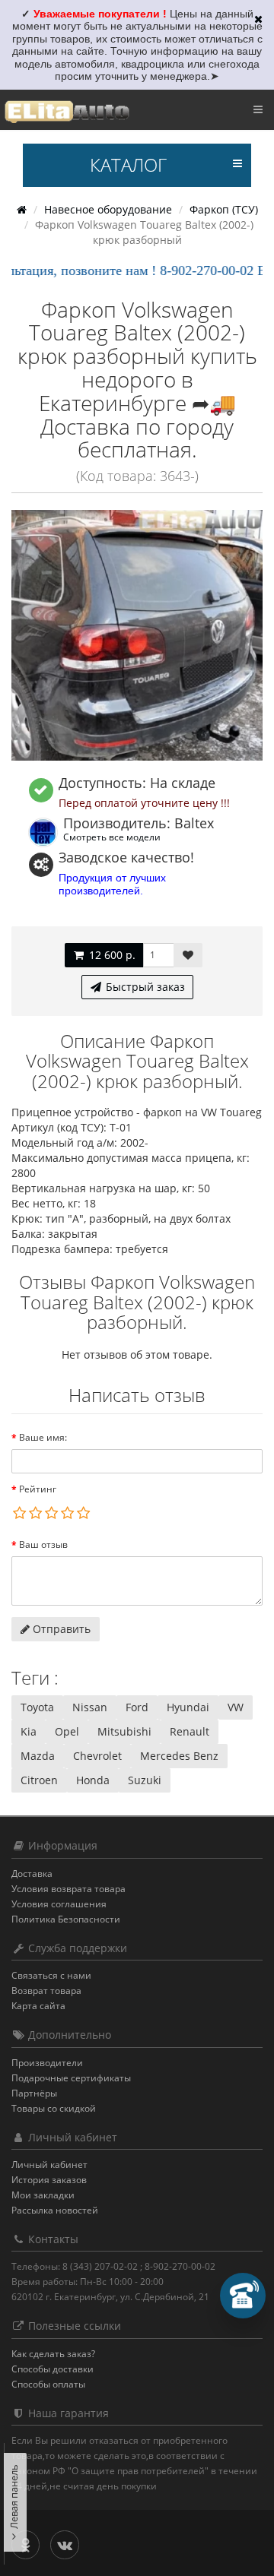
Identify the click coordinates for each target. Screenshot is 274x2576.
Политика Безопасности (66, 1919)
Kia (29, 1731)
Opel (67, 1731)
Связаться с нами (51, 1975)
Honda (93, 1780)
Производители (47, 2063)
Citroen (39, 1780)
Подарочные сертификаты (71, 2078)
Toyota (37, 1707)
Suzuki (145, 1780)
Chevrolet (97, 1756)
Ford (137, 1707)
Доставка (32, 1873)
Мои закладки (43, 2195)
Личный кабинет (49, 2165)
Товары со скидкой (54, 2108)
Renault (190, 1731)
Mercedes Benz (179, 1756)
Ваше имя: (43, 1437)
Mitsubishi (124, 1731)
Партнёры (34, 2093)
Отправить (60, 1629)
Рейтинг (38, 1489)
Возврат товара (46, 1991)
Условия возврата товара (68, 1889)
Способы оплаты (48, 2384)
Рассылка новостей (55, 2210)
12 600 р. (111, 955)
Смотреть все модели (112, 837)
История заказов (49, 2180)
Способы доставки (53, 2369)
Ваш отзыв (43, 1544)
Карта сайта (38, 2006)
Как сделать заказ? (53, 2354)
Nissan (90, 1707)
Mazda (38, 1756)
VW (236, 1707)
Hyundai (188, 1707)
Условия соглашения (59, 1904)
